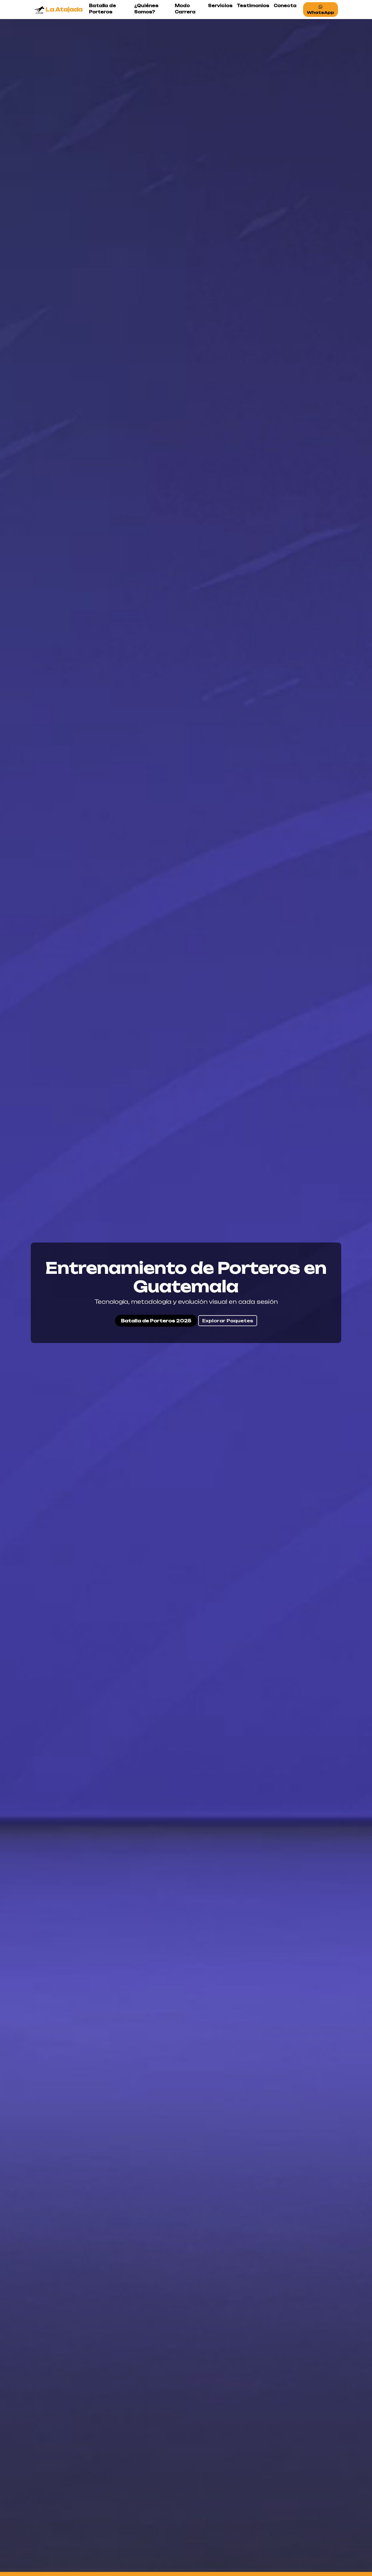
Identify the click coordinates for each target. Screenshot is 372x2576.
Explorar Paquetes (228, 1321)
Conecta (285, 6)
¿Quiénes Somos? (146, 9)
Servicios (220, 6)
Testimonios (253, 6)
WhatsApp (321, 12)
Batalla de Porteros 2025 (156, 1321)
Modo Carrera (185, 9)
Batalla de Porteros (103, 9)
